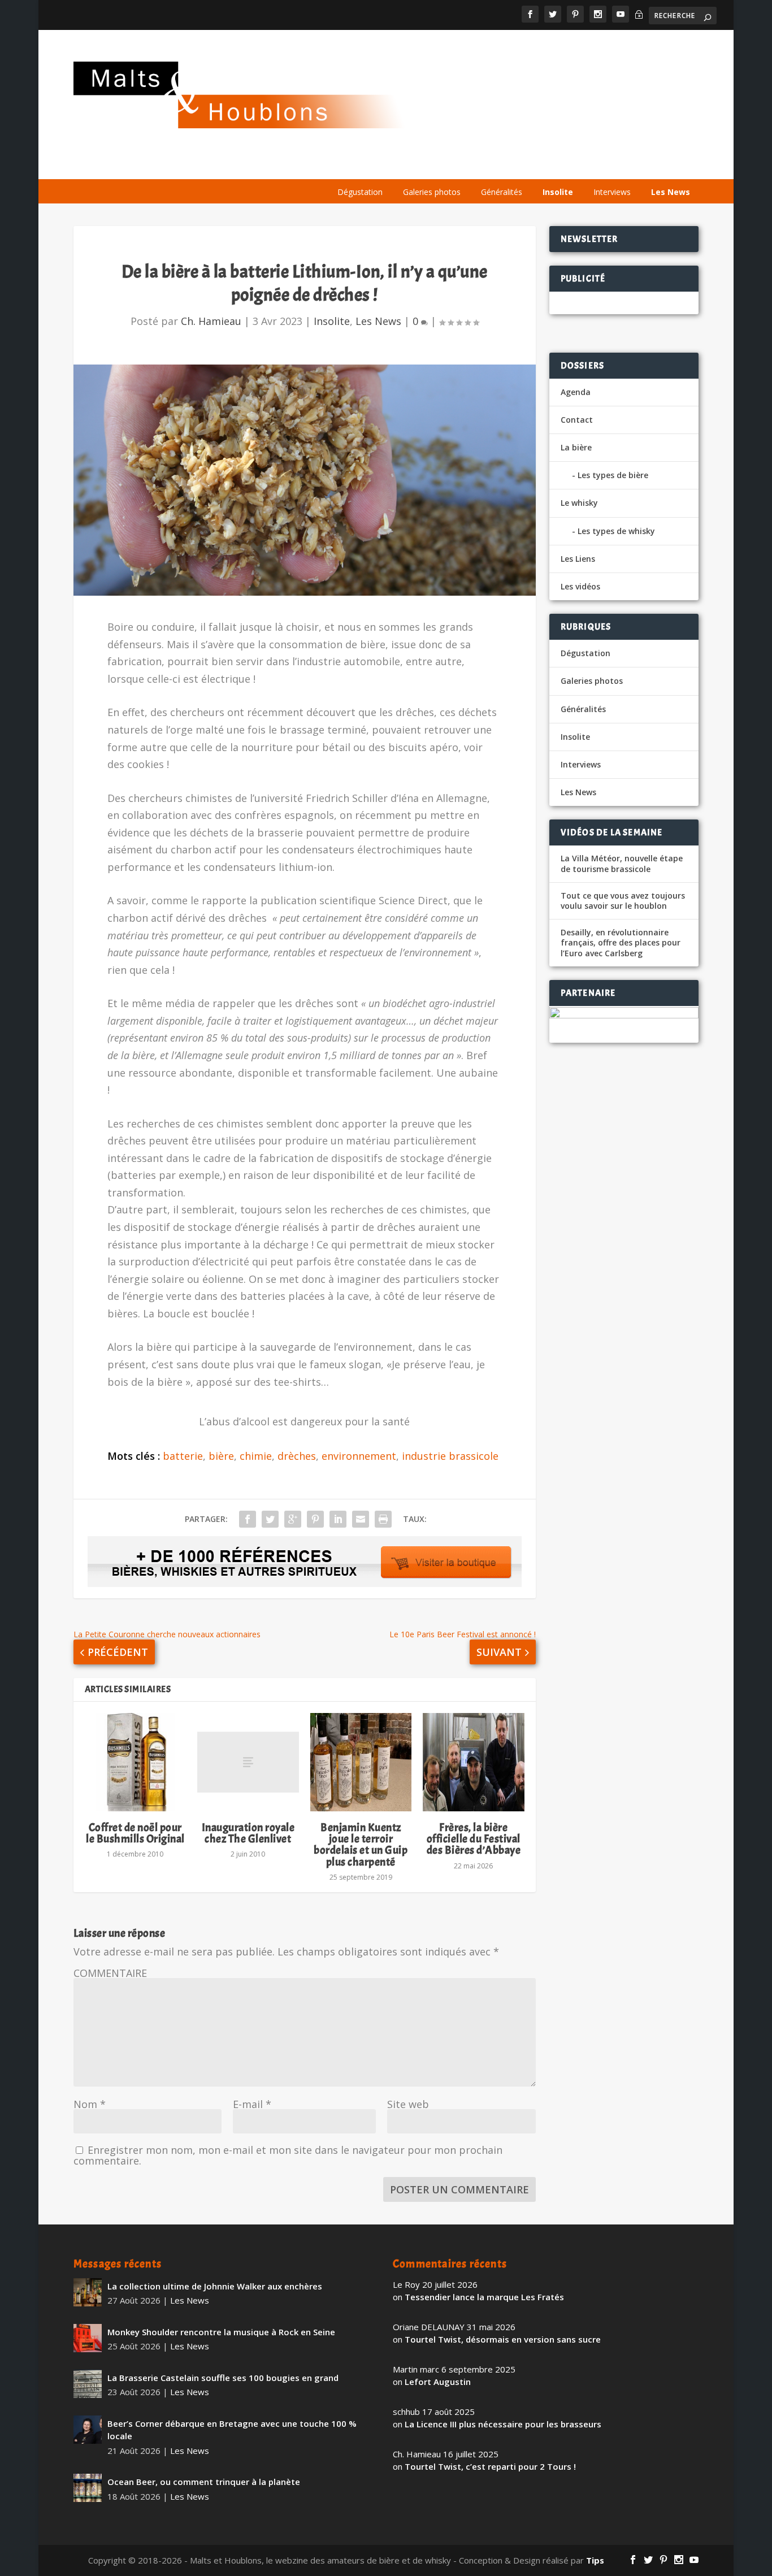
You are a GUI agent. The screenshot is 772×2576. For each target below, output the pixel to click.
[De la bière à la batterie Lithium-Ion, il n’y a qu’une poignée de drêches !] (305, 480)
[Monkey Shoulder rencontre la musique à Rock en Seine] (88, 2338)
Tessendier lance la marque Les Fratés (484, 2297)
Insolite (558, 192)
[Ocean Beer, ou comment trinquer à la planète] (88, 2488)
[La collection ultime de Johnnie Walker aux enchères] (88, 2292)
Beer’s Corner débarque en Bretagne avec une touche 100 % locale (232, 2430)
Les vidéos (590, 165)
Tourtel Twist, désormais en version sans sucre (503, 2339)
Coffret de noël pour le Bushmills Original (135, 1833)
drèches (297, 1456)
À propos (348, 165)
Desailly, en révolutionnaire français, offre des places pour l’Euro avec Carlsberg (621, 943)
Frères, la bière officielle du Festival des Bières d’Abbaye (474, 1839)
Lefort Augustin (438, 2382)
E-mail (252, 2104)
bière (221, 1456)
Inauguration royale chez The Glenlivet (248, 1833)
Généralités (502, 192)
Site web (408, 2104)
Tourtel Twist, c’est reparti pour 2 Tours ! (490, 2466)
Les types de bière (613, 475)
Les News (671, 192)
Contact (577, 420)
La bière (402, 165)
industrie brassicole (450, 1456)
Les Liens (647, 165)
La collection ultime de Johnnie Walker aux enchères (215, 2286)
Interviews (612, 192)
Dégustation (360, 192)
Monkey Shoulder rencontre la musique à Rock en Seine (221, 2332)
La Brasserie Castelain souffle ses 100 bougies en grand (223, 2378)
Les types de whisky (616, 531)
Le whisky (468, 165)
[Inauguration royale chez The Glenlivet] (248, 1762)
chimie (256, 1456)
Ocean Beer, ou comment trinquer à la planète (204, 2482)
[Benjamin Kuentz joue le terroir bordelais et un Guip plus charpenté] (361, 1762)
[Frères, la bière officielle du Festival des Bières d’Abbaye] (473, 1762)
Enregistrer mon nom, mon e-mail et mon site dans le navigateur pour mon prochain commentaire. (288, 2155)
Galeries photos (432, 192)
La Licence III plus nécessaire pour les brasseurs (503, 2424)
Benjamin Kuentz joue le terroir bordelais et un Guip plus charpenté (361, 1845)
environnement (359, 1456)
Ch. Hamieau (211, 321)
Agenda (534, 165)
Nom (90, 2104)
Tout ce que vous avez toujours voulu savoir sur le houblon (623, 901)
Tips (595, 2560)
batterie (183, 1456)
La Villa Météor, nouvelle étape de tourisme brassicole (622, 864)
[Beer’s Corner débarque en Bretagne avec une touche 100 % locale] (88, 2430)
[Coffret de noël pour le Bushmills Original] (135, 1762)
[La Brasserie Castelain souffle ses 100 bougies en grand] (88, 2384)
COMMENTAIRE (110, 1973)
